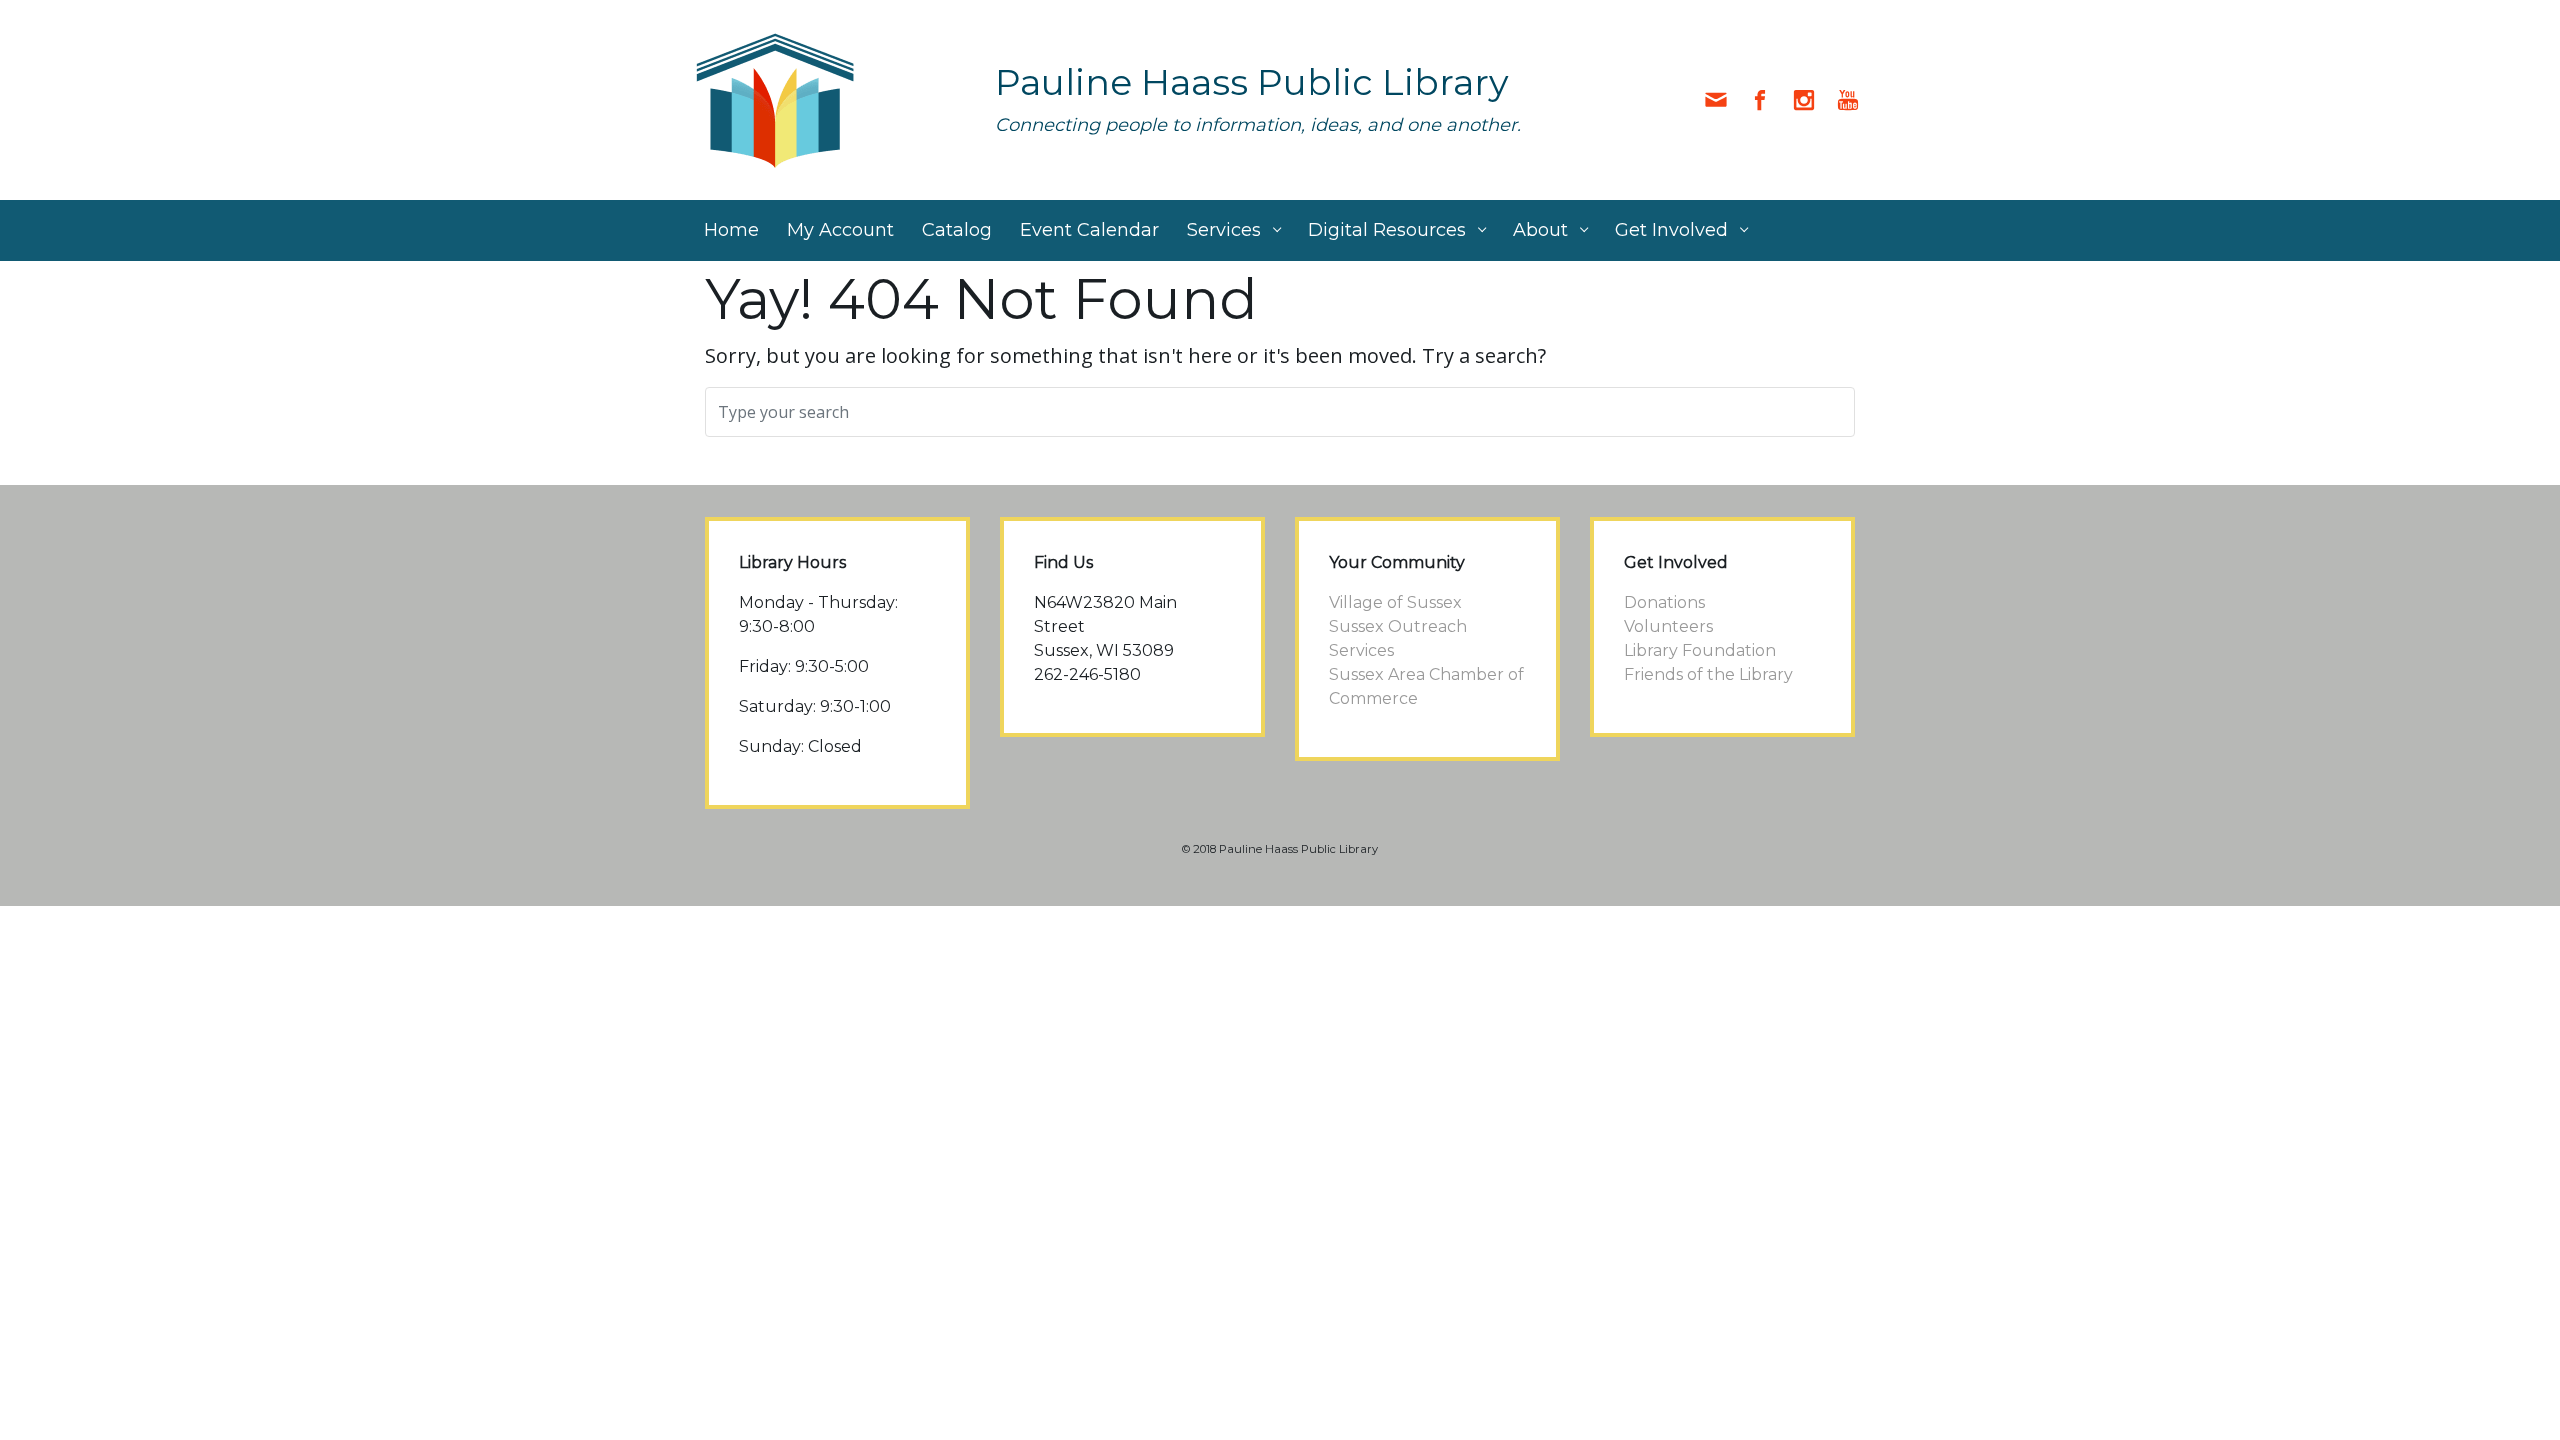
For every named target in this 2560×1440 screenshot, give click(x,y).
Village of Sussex (1395, 602)
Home (731, 230)
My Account (840, 230)
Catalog (957, 230)
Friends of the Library (1708, 674)
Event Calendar (1089, 230)
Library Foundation (1700, 650)
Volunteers (1668, 626)
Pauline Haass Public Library (1252, 82)
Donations (1664, 602)
